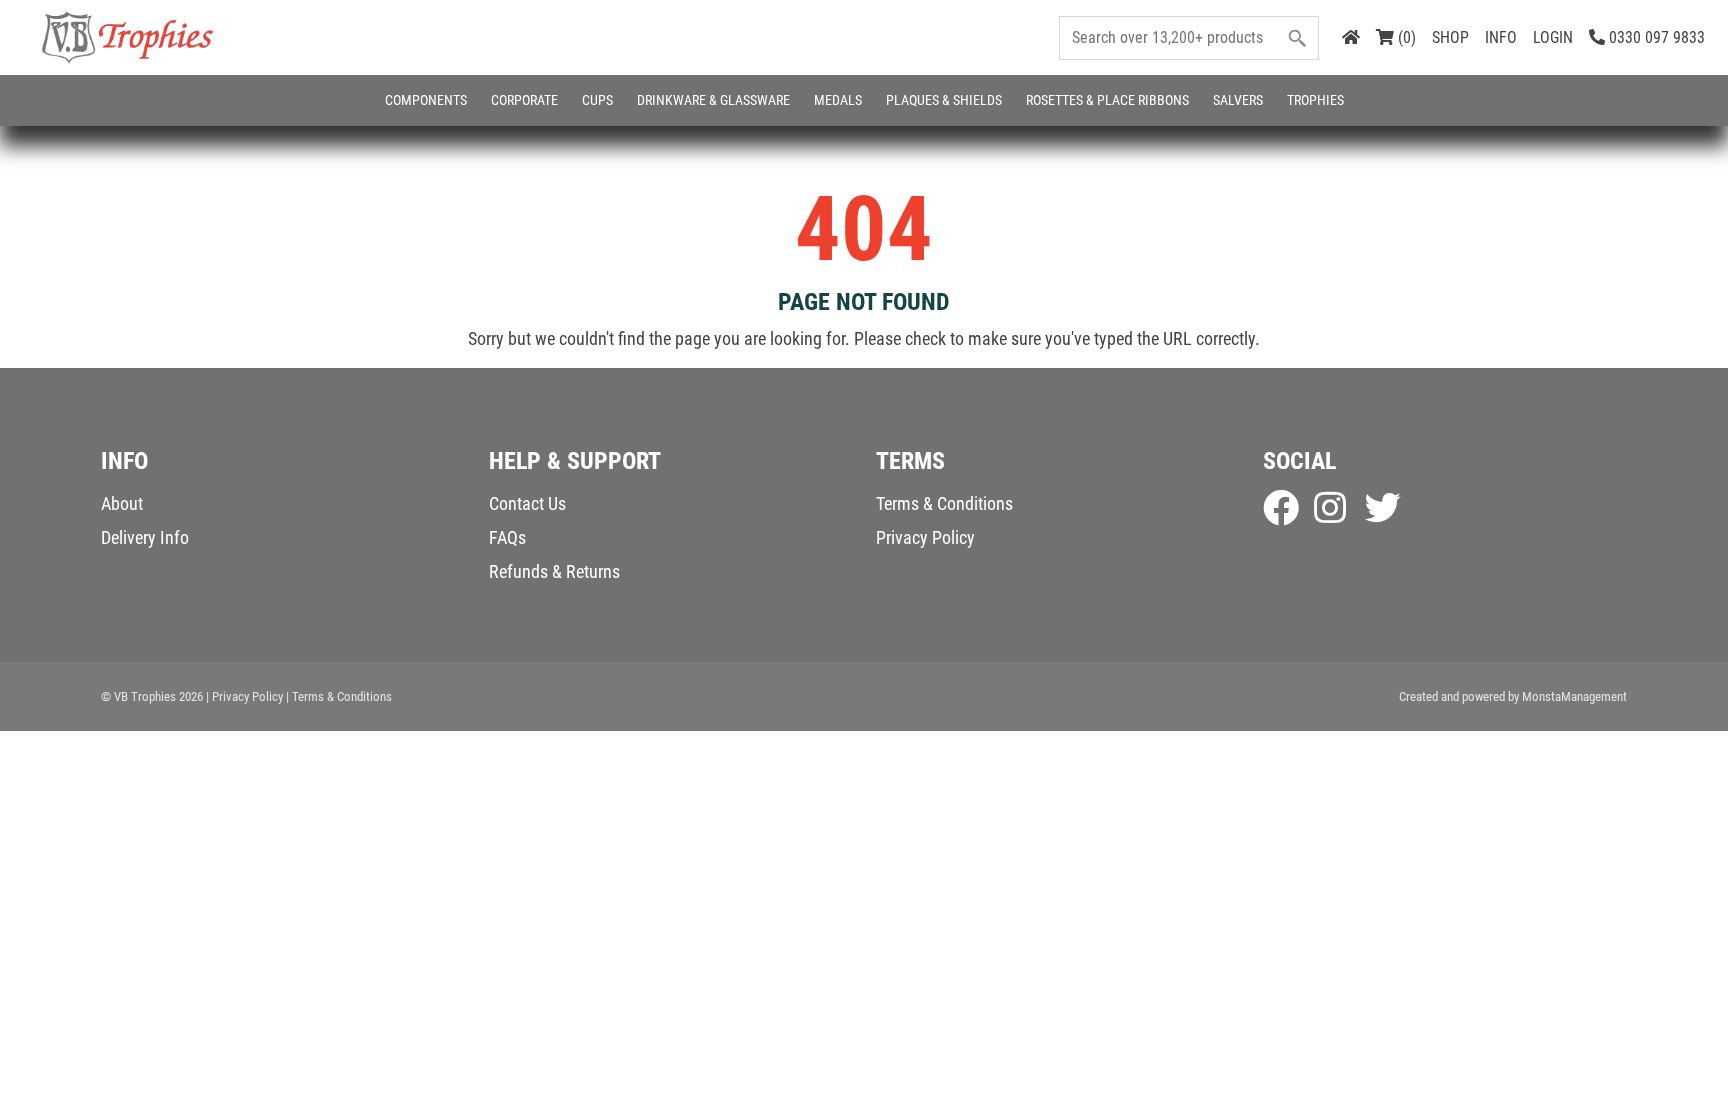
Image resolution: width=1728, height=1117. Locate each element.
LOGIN (1553, 37)
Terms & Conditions (944, 503)
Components (426, 100)
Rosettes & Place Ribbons (1107, 100)
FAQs (507, 537)
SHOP (1450, 37)
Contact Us (527, 503)
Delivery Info (145, 537)
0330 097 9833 (1655, 37)
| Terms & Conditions (339, 696)
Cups (597, 100)
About (122, 503)
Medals (838, 100)
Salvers (1238, 100)
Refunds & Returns (554, 571)
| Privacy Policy (244, 696)
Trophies (1315, 100)
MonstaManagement (1574, 696)
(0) (1405, 37)
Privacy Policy (925, 537)
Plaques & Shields (944, 100)
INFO (1501, 37)
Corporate (524, 100)
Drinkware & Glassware (713, 100)
